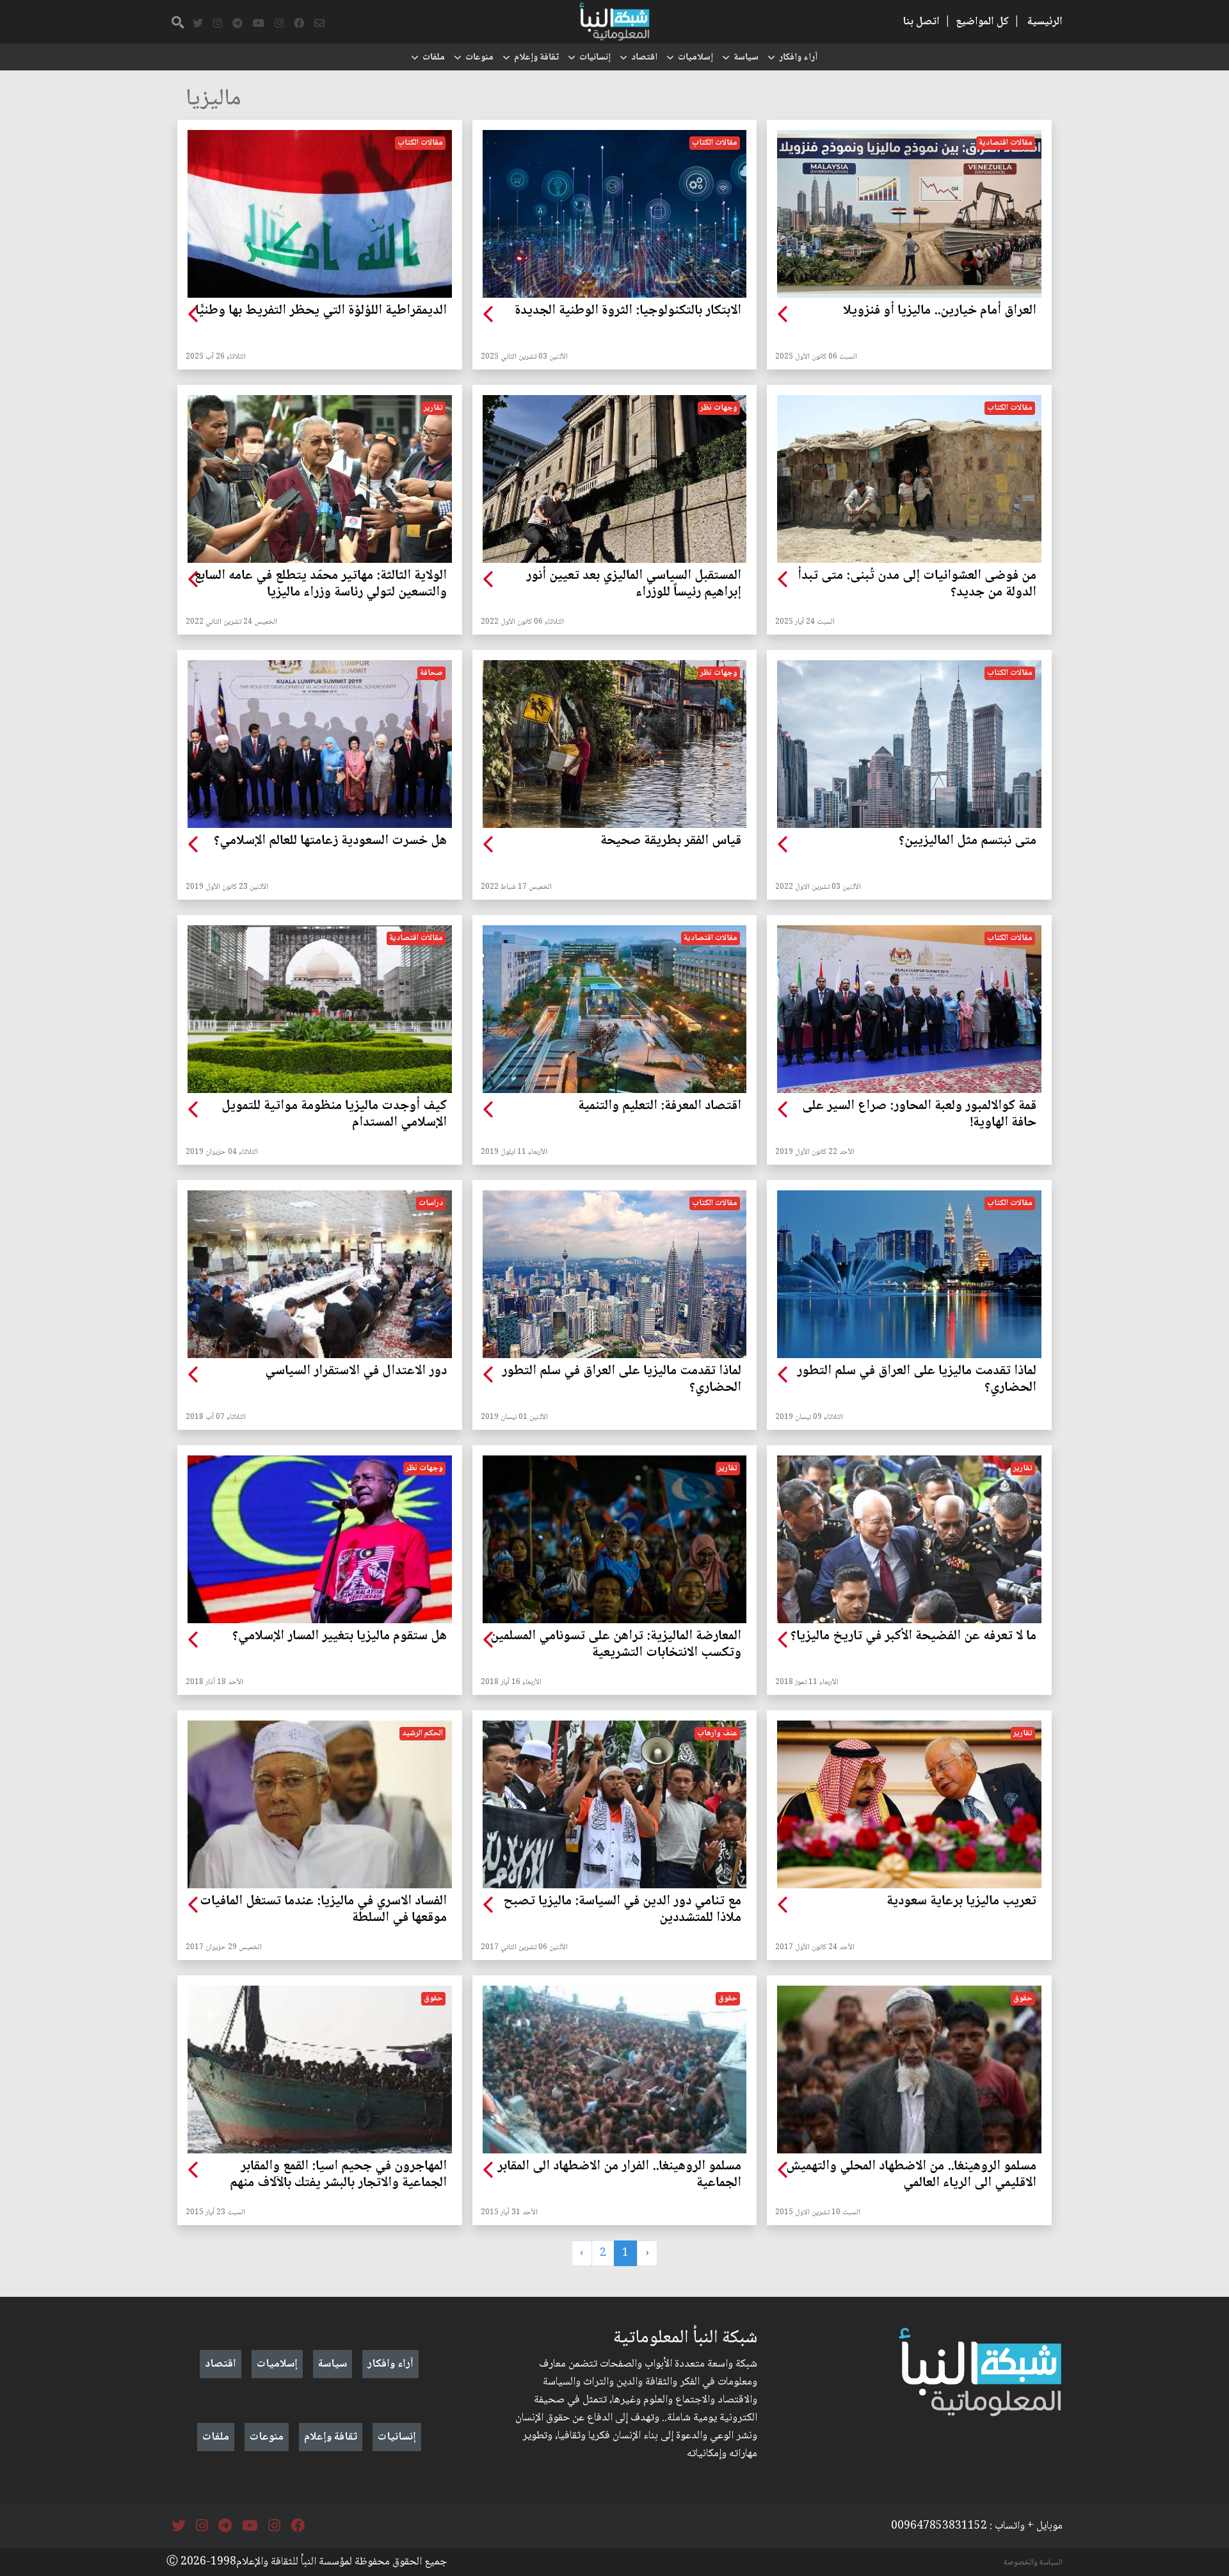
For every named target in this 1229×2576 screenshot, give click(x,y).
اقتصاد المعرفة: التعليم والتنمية (660, 1106)
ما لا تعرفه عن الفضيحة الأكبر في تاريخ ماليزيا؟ (913, 1637)
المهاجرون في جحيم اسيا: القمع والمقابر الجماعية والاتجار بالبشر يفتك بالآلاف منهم (338, 2175)
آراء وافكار (798, 58)
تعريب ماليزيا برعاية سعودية (961, 1902)
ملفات (434, 58)
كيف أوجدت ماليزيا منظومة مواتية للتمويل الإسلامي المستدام (334, 1115)
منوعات (479, 58)
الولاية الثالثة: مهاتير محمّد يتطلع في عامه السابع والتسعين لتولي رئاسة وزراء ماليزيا (320, 585)
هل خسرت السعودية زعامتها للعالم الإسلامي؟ (330, 841)
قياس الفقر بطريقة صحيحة (671, 841)
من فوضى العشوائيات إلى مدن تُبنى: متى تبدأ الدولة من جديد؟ (917, 585)
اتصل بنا (921, 22)
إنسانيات (595, 58)
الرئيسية (1045, 22)
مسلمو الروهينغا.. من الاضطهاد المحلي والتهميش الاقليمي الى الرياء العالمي (911, 2175)
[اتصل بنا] (319, 24)
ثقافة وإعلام (536, 58)
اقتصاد (644, 58)
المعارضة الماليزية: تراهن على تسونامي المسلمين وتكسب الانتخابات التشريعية (616, 1645)
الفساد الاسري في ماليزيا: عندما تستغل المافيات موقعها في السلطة (323, 1910)
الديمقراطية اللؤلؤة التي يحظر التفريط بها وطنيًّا (321, 311)
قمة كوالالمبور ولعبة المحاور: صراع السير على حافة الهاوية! (919, 1115)
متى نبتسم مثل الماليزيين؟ (968, 841)
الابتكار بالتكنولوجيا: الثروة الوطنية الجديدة (628, 311)
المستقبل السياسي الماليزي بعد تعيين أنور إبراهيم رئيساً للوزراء (634, 585)
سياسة (746, 58)
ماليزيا (213, 100)
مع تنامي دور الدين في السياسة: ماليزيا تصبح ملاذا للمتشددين (622, 1910)
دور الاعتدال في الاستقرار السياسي (356, 1372)
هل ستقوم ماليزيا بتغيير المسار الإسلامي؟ (340, 1637)
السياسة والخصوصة (1033, 2563)
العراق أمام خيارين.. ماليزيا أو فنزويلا (940, 311)
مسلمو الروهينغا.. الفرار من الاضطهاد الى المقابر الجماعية (619, 2175)
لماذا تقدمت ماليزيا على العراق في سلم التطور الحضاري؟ (917, 1380)
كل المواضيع (982, 22)
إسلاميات (695, 58)
